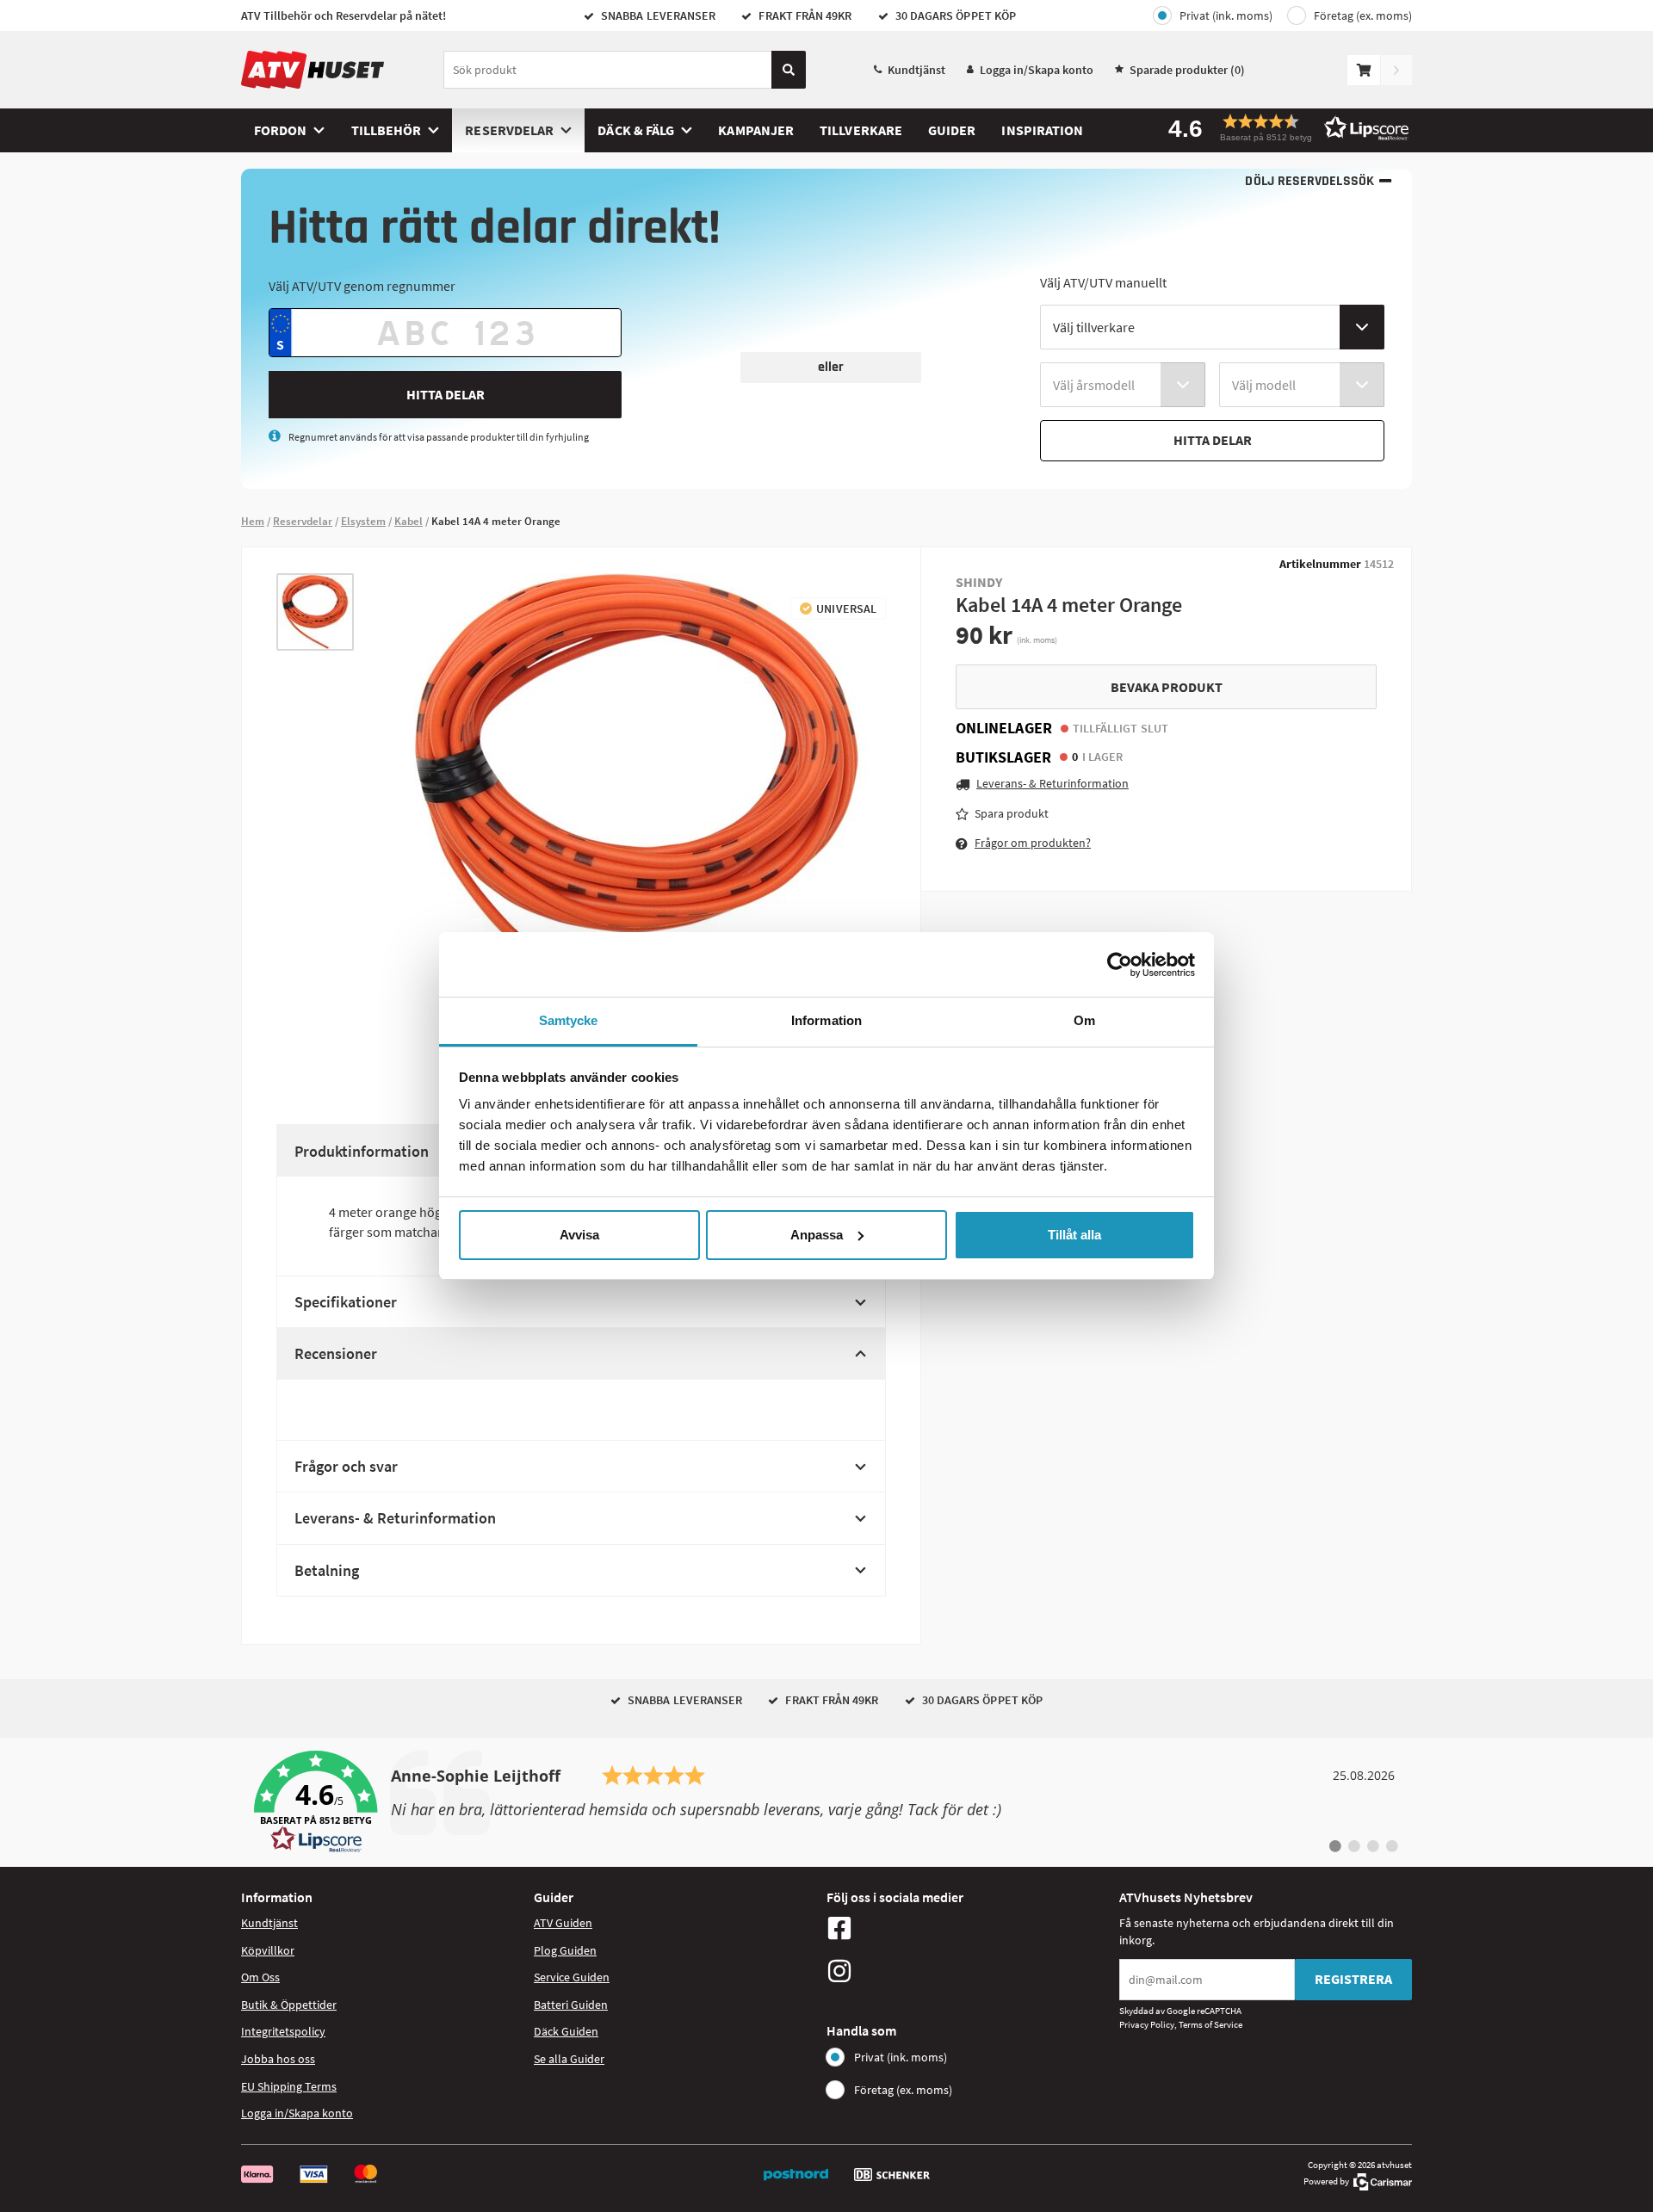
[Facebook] (969, 1928)
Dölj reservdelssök (1309, 181)
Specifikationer (346, 1302)
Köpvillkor (268, 1950)
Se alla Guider (569, 2059)
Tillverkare (861, 130)
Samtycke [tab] (569, 1020)
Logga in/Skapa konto (1037, 70)
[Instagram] (969, 1971)
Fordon (280, 130)
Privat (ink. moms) (1226, 15)
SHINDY (979, 582)
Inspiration (1042, 130)
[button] (1283, 128)
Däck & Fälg (636, 130)
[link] (826, 1802)
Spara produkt (1012, 813)
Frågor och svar (346, 1466)
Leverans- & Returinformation (395, 1518)
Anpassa (817, 1235)
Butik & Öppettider (289, 2005)
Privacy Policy (1147, 2024)
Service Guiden (572, 1977)
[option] (315, 612)
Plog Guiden (565, 1950)
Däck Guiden (566, 2031)
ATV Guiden (563, 1923)
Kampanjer (756, 130)
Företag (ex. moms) (1363, 15)
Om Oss (260, 1977)
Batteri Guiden (571, 2005)
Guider (952, 130)
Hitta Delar (446, 394)
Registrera (1353, 1979)
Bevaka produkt (1167, 687)
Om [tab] (1084, 1020)
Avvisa (579, 1235)
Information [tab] (826, 1020)
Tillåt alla (1074, 1235)
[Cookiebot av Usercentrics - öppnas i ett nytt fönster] (1120, 965)
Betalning (327, 1570)
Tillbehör (387, 130)
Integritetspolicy (283, 2031)
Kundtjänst (916, 70)
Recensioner (336, 1353)
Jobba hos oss (278, 2059)
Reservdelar (509, 130)
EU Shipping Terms (289, 2086)
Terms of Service (1210, 2024)
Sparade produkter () (1187, 70)
